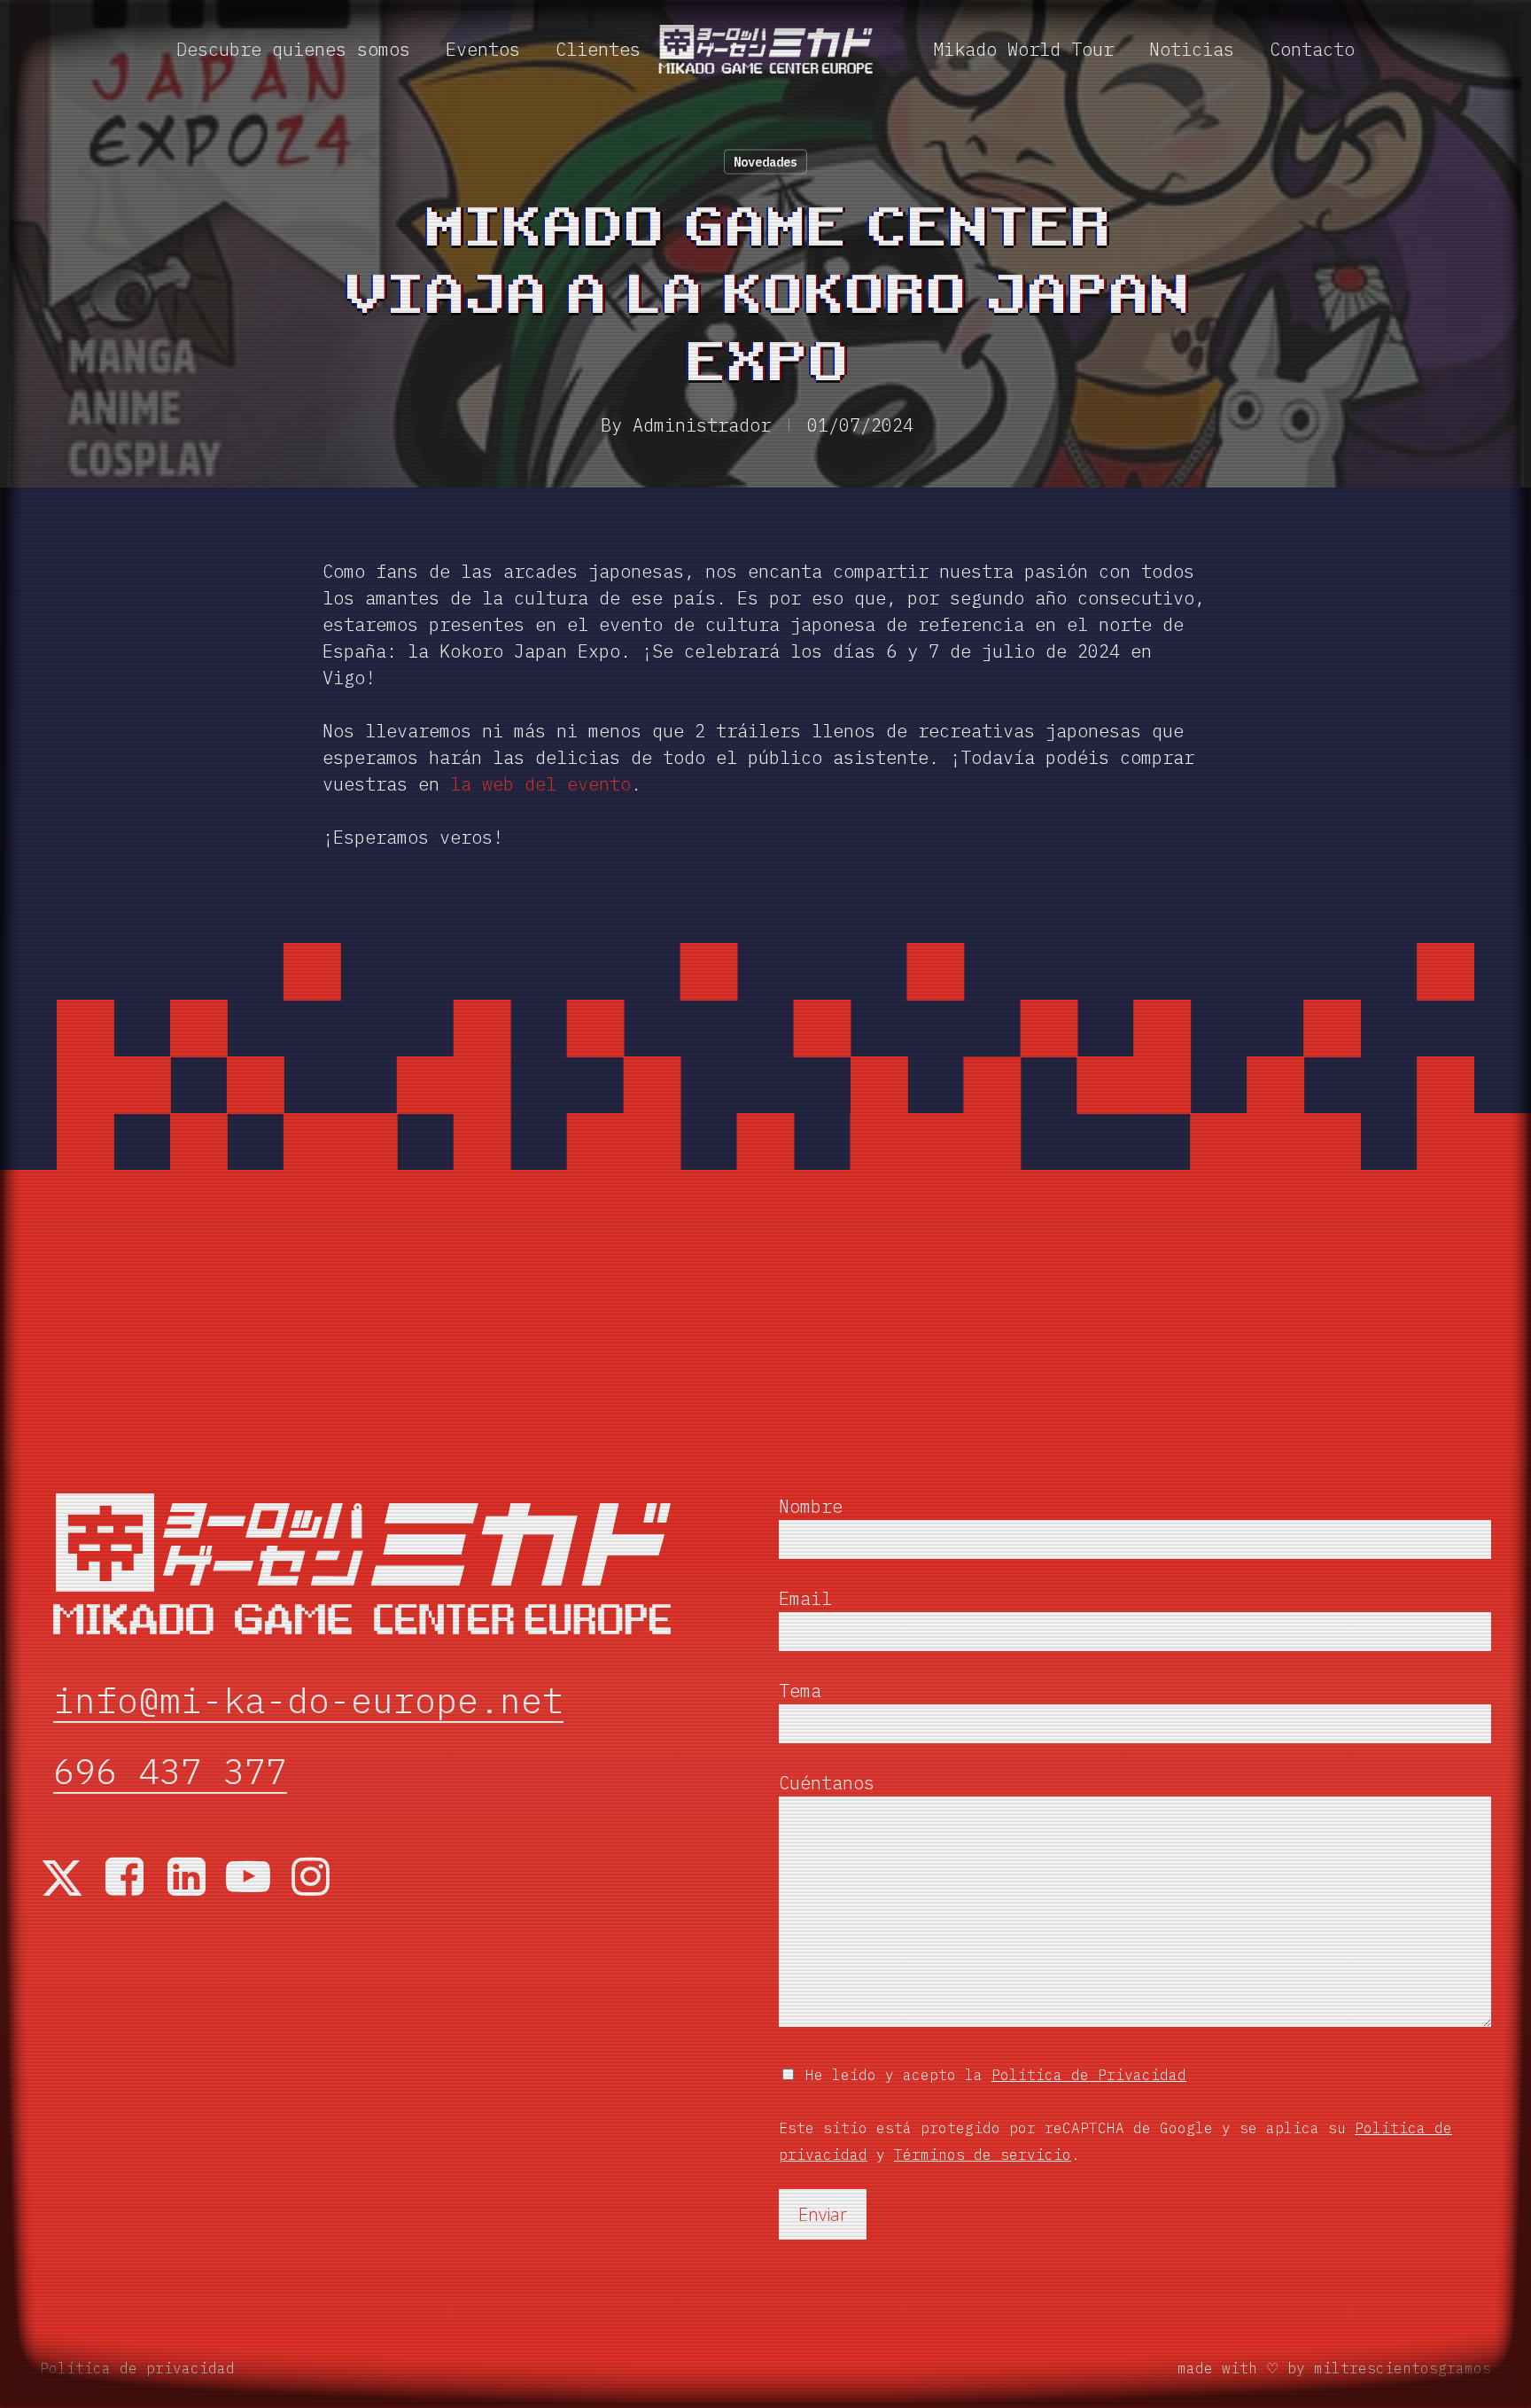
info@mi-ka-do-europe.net (308, 1701)
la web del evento (540, 784)
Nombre (811, 1506)
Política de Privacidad (1089, 2075)
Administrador (702, 425)
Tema (800, 1691)
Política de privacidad (137, 2368)
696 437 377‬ (170, 1772)
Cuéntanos (827, 1783)
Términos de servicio (983, 2155)
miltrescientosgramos (1403, 2368)
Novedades (765, 162)
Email (805, 1598)
